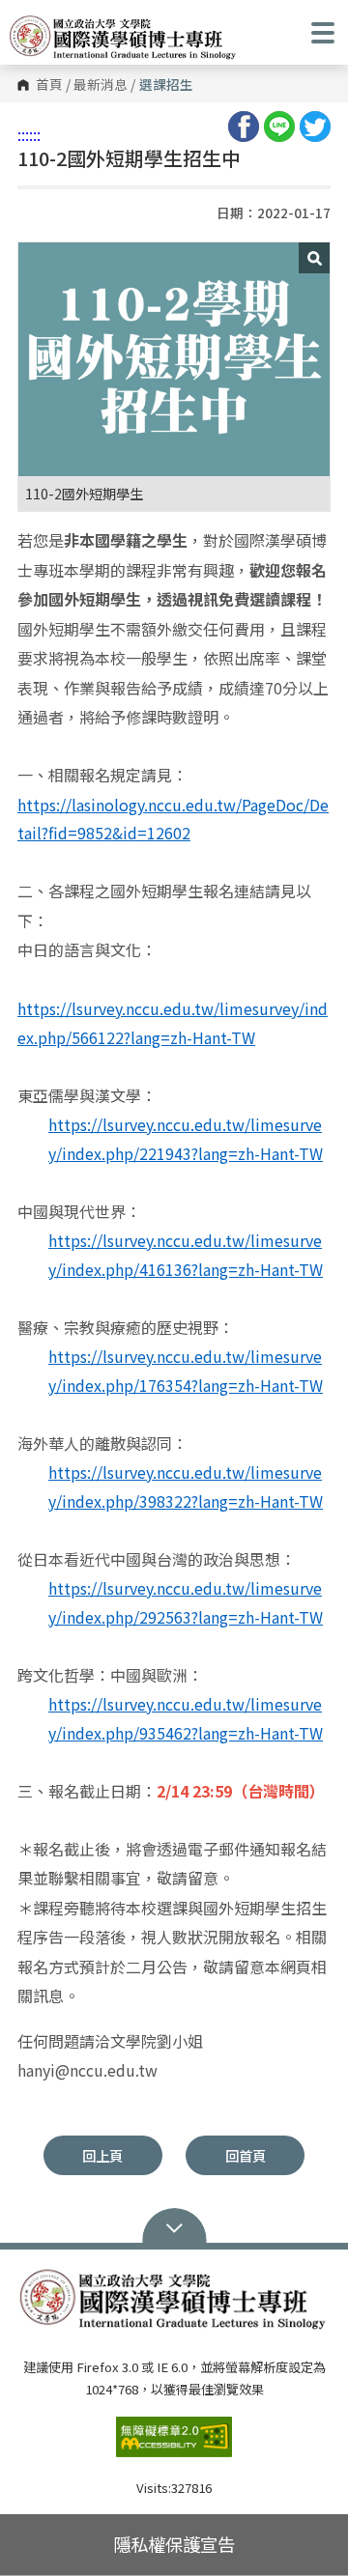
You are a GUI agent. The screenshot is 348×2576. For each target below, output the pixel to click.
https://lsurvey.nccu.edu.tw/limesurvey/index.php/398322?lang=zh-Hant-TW (186, 1486)
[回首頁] (124, 38)
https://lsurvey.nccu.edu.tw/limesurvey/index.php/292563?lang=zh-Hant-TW (186, 1602)
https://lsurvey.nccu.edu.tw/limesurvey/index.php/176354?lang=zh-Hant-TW (186, 1371)
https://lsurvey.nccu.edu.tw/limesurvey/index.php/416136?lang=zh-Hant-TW (186, 1255)
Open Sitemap (174, 2226)
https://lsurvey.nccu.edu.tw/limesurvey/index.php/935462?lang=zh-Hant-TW (186, 1718)
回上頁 (102, 2155)
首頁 (49, 85)
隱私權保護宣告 (174, 2544)
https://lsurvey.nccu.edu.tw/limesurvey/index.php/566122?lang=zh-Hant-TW (173, 1023)
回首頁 (246, 2155)
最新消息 (101, 85)
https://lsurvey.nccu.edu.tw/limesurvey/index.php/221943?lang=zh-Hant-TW (186, 1139)
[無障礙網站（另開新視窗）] (174, 2445)
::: (23, 134)
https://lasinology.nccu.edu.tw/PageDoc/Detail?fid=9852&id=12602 (173, 819)
